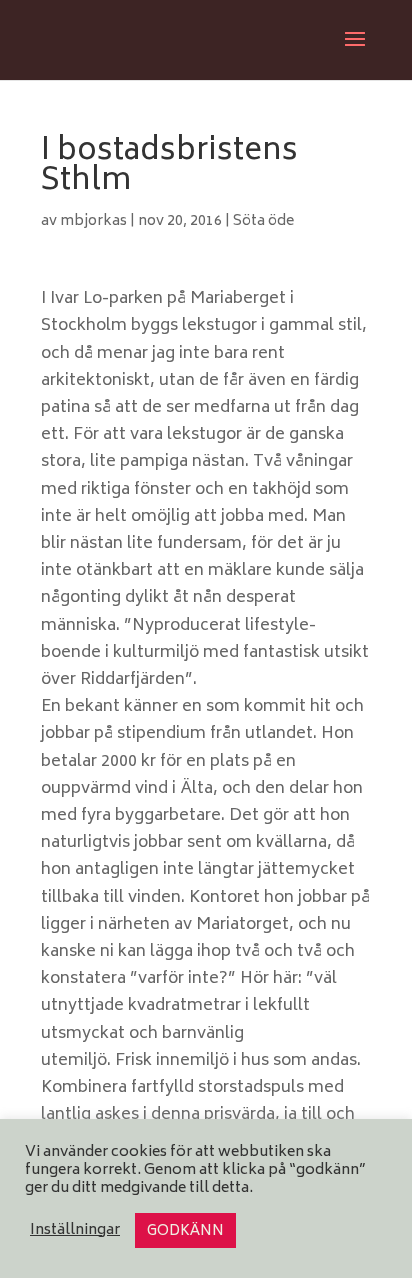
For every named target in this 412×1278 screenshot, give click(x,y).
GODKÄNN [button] (185, 1231)
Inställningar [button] (75, 1231)
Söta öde (263, 221)
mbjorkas (93, 221)
